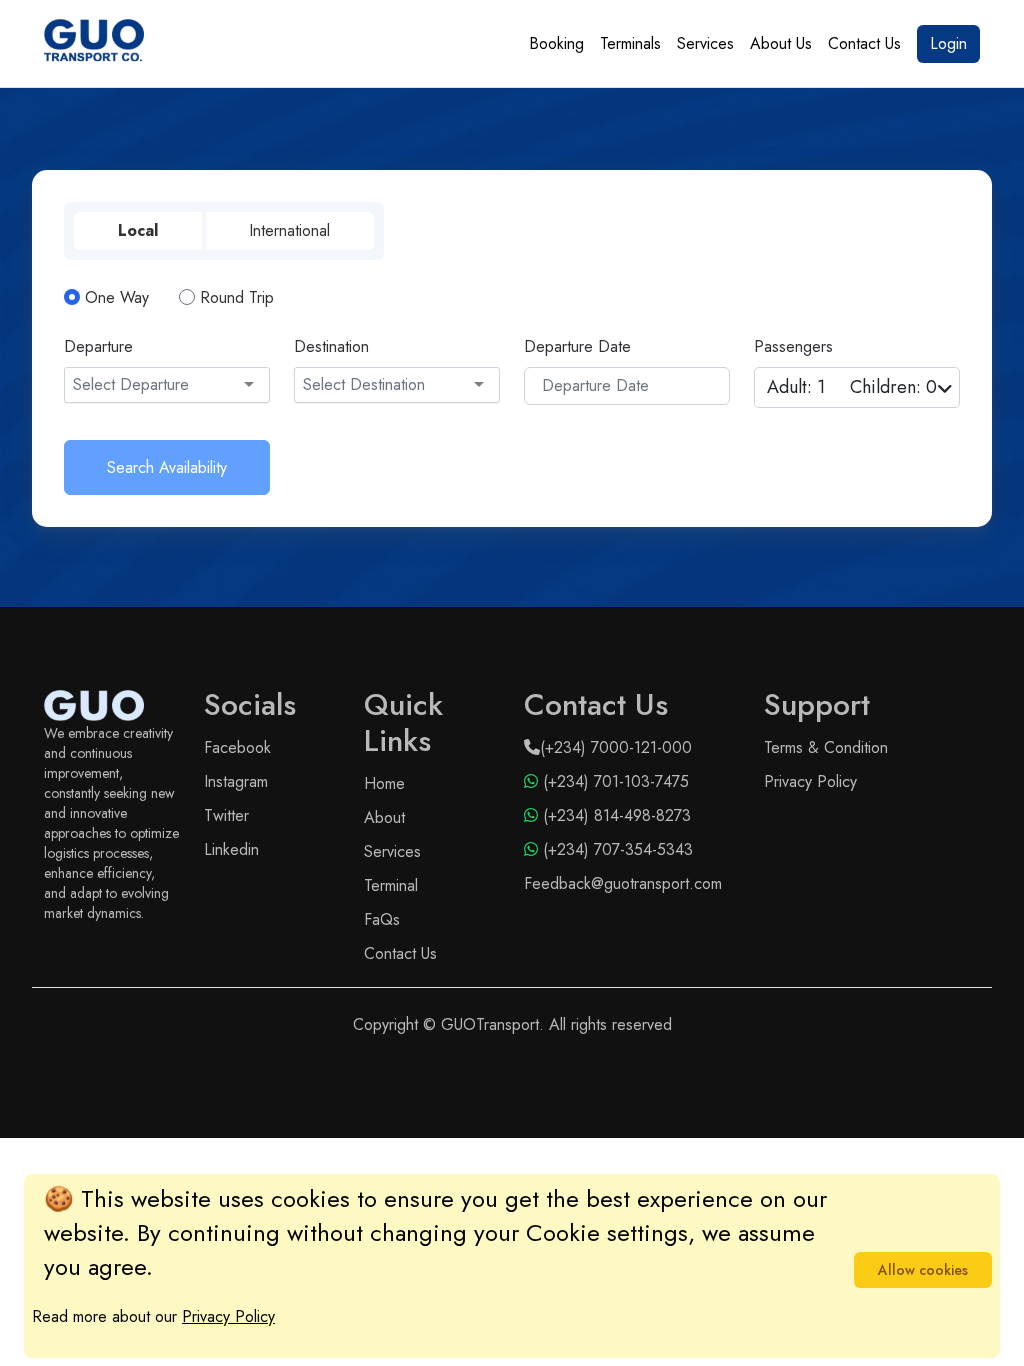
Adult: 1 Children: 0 (852, 387)
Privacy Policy (810, 781)
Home (384, 783)
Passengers (793, 346)
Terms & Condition (826, 747)
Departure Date (577, 346)
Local (138, 230)
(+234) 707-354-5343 (615, 849)
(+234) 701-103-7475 (613, 781)
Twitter (226, 815)
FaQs (382, 919)
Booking (556, 43)
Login (948, 43)
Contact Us (864, 43)
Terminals (630, 43)
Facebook (237, 747)
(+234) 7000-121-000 (616, 747)
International (289, 230)
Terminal (391, 885)
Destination (331, 346)
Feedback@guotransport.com (623, 883)
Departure (98, 346)
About (384, 817)
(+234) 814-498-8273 (614, 815)
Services (705, 43)
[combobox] (167, 385)
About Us (781, 43)
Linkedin (231, 849)
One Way (117, 297)
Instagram (236, 781)
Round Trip (237, 297)
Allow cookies (923, 1270)
